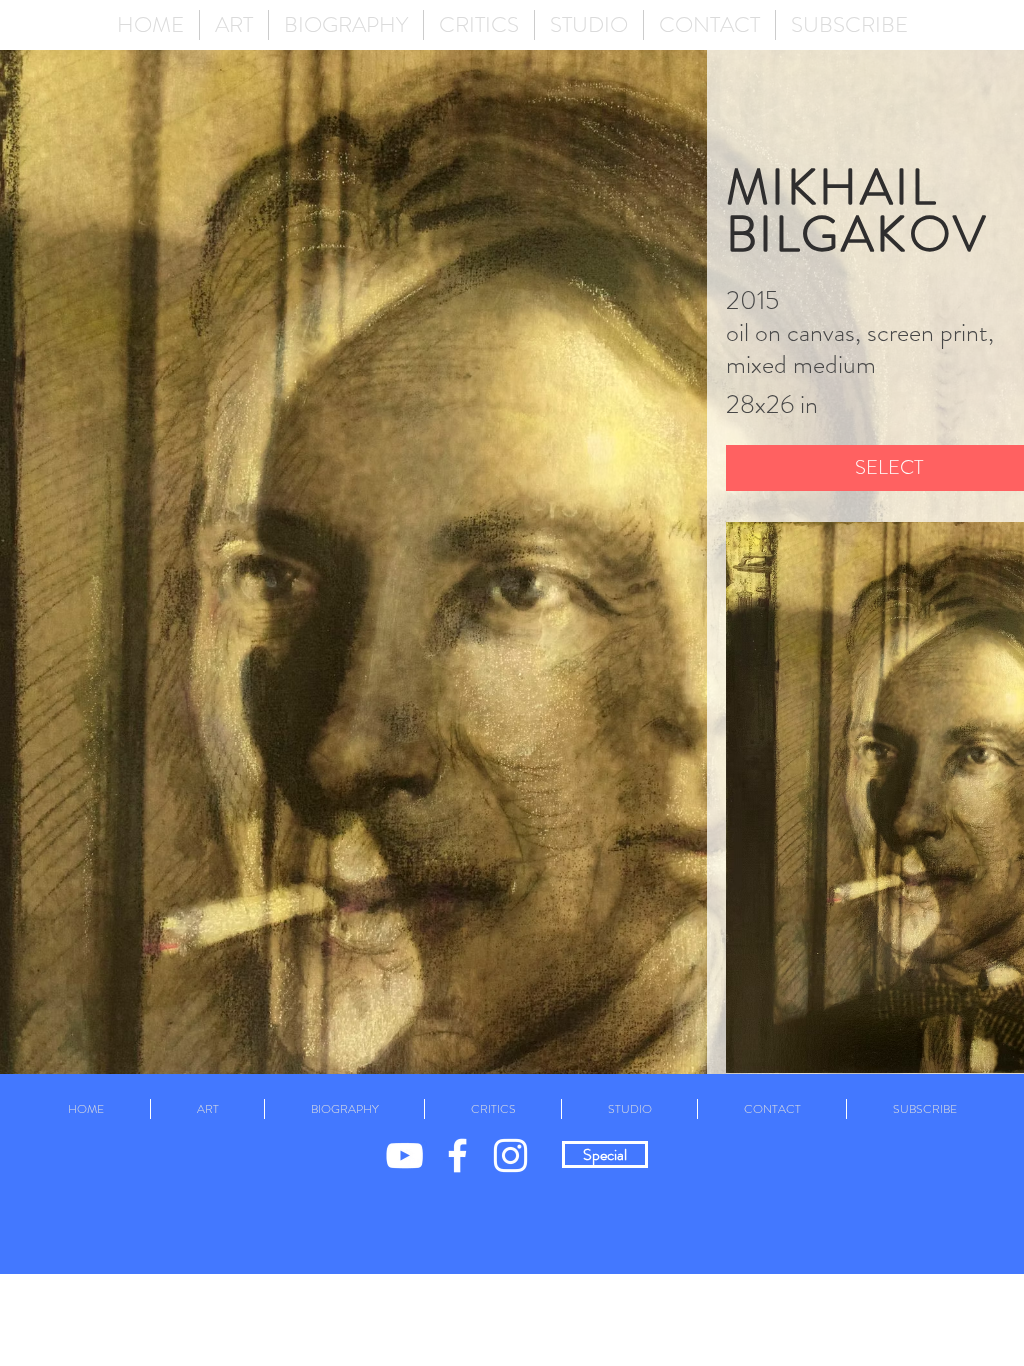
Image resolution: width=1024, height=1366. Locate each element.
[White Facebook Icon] (457, 1155)
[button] (234, 25)
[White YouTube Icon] (404, 1155)
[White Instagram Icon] (510, 1155)
